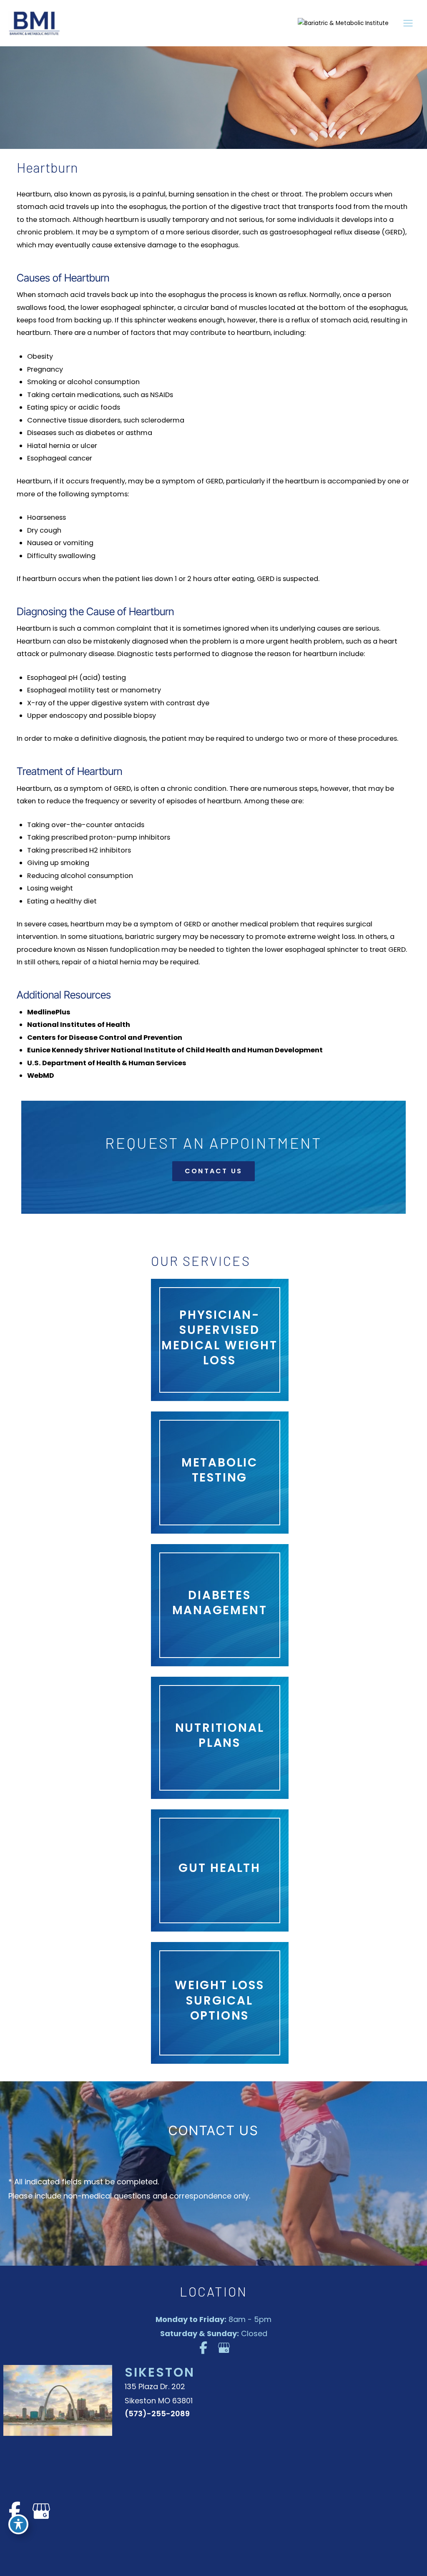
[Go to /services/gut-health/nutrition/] (220, 1738)
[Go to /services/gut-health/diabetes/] (220, 1605)
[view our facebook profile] (203, 2348)
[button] (213, 1171)
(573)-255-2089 (157, 2414)
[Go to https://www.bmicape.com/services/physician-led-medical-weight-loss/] (220, 1340)
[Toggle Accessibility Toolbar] (18, 2524)
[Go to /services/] (220, 2003)
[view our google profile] (224, 2348)
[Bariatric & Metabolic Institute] (343, 23)
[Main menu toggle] (408, 23)
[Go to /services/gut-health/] (220, 1870)
